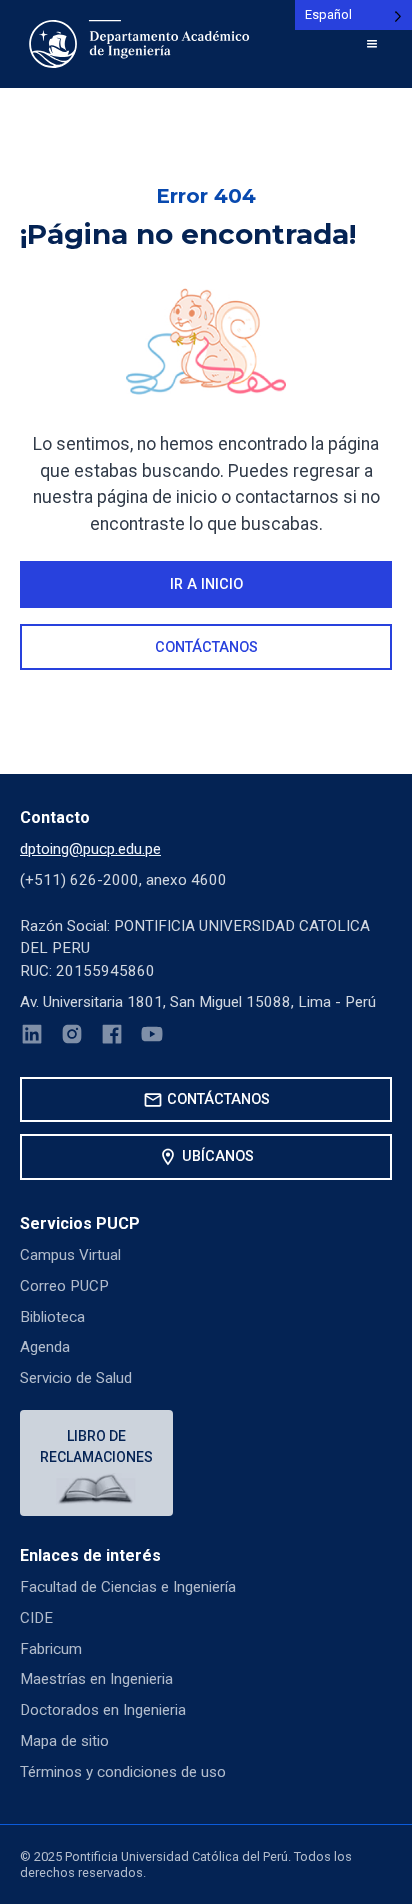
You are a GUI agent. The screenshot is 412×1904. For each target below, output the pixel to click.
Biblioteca (52, 1317)
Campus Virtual (70, 1255)
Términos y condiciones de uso (123, 1772)
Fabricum (51, 1649)
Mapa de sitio (64, 1741)
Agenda (45, 1347)
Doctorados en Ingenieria (103, 1710)
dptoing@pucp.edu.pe (90, 849)
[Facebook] (112, 1037)
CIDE (36, 1618)
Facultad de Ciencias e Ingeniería (128, 1587)
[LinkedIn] (32, 1037)
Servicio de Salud (76, 1378)
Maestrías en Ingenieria (96, 1679)
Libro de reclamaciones (96, 1446)
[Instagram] (72, 1037)
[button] (372, 44)
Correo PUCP (64, 1286)
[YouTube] (152, 1037)
